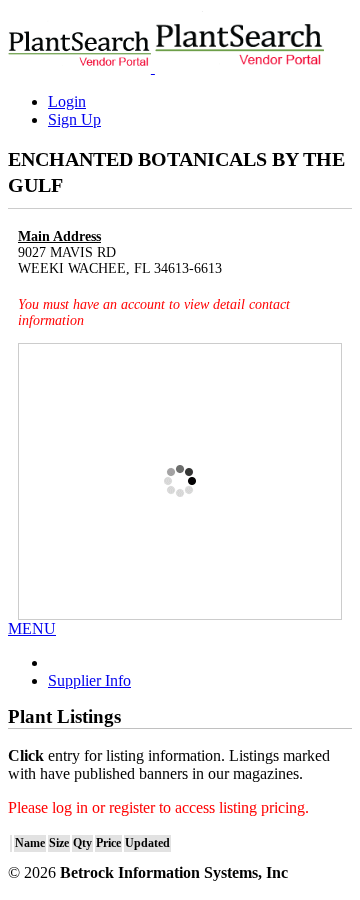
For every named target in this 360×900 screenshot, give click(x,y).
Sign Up (74, 119)
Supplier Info (89, 680)
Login (67, 101)
